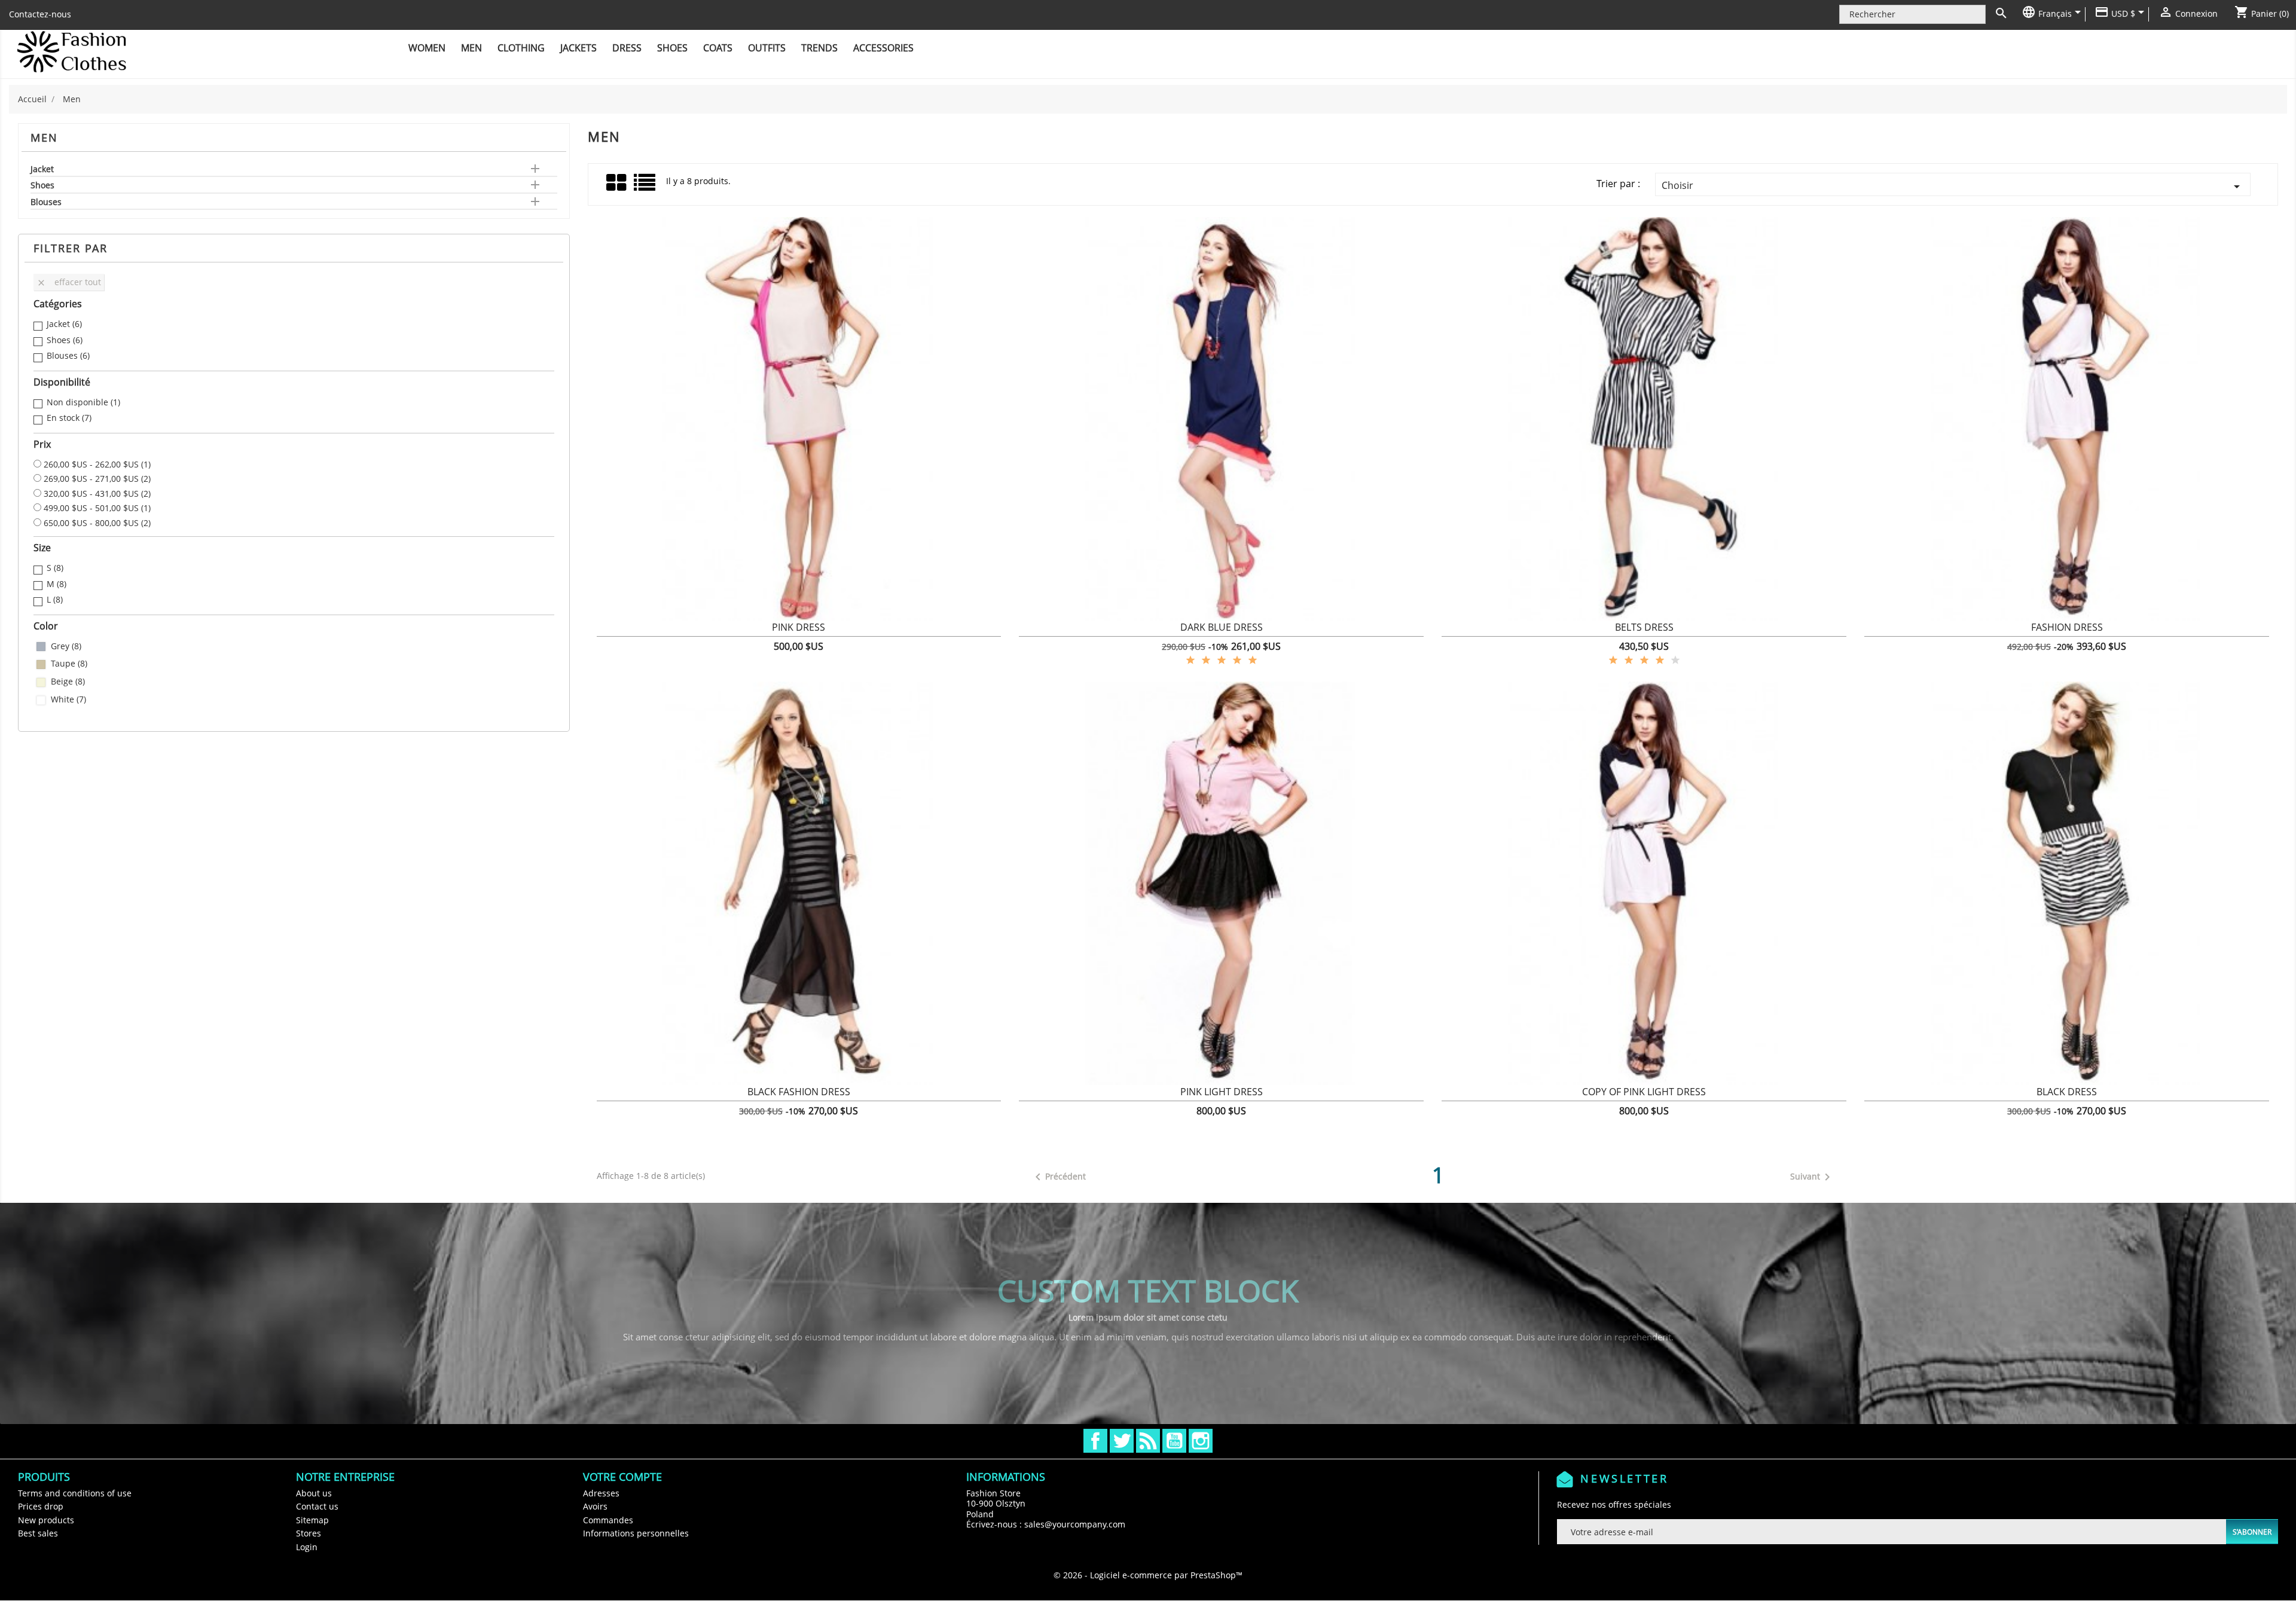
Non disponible (83, 402)
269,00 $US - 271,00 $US (97, 479)
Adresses (601, 1493)
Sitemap (312, 1520)
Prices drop (41, 1506)
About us (314, 1493)
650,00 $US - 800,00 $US (97, 523)
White (68, 699)
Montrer (799, 634)
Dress (627, 48)
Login (307, 1547)
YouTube (1174, 1441)
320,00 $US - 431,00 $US (97, 494)
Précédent (1058, 1177)
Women (427, 48)
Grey (66, 646)
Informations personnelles (636, 1533)
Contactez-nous (40, 14)
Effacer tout (69, 282)
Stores (309, 1533)
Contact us (317, 1506)
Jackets (578, 48)
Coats (718, 48)
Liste (645, 187)
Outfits (767, 48)
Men (471, 48)
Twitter (1122, 1441)
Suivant (1812, 1177)
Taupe (69, 664)
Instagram (1201, 1441)
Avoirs (595, 1506)
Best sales (38, 1533)
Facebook (1095, 1441)
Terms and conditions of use (75, 1493)
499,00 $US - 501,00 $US (97, 508)
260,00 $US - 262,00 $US (97, 465)
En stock (69, 418)
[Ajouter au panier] (647, 634)
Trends (819, 48)
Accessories (883, 48)
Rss (1148, 1441)
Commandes (608, 1520)
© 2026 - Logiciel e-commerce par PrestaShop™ (1148, 1575)
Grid (617, 183)
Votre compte (622, 1477)
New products (46, 1520)
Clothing (521, 48)
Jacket (42, 169)
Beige (68, 682)
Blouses (46, 202)
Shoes (672, 48)
